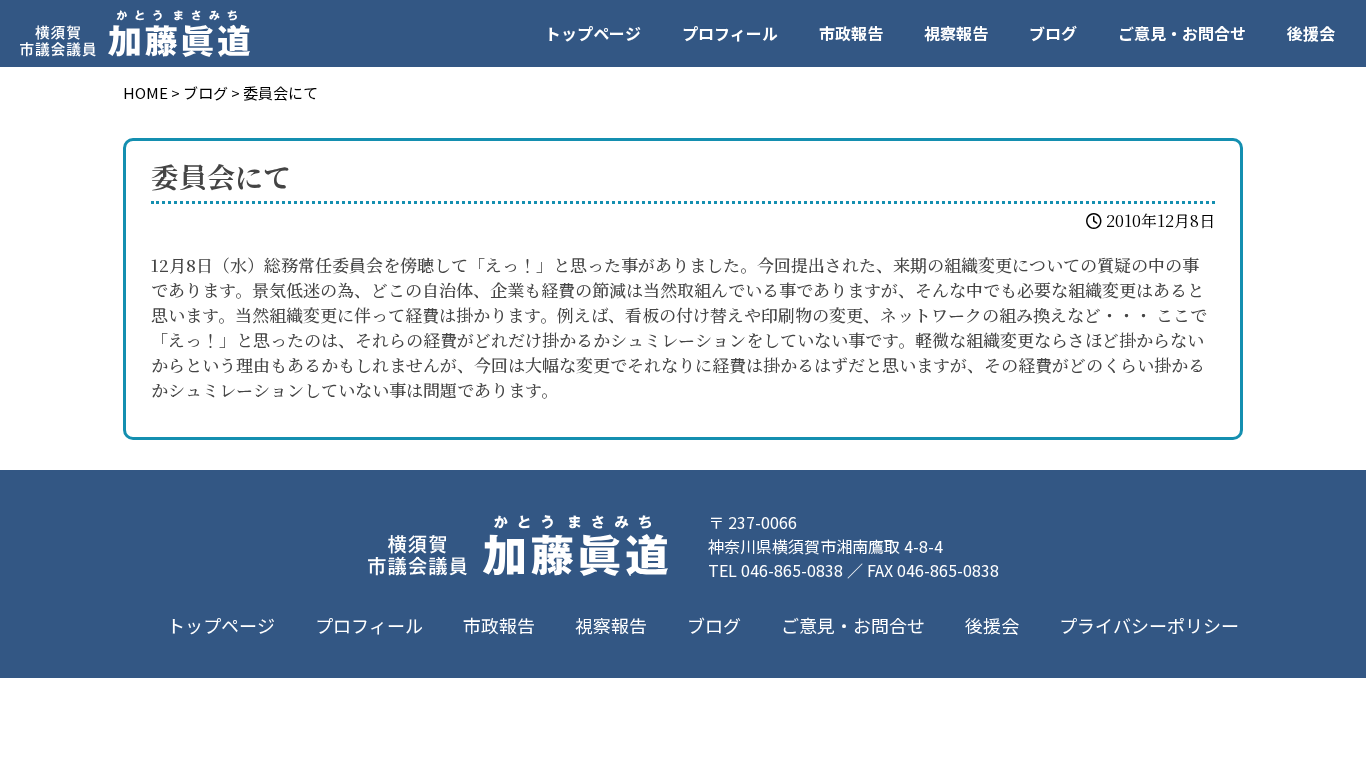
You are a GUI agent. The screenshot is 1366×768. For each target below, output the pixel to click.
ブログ (1053, 33)
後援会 (1311, 33)
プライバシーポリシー (1149, 625)
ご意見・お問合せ (1182, 33)
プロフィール (730, 33)
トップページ (593, 33)
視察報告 (956, 33)
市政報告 (851, 33)
